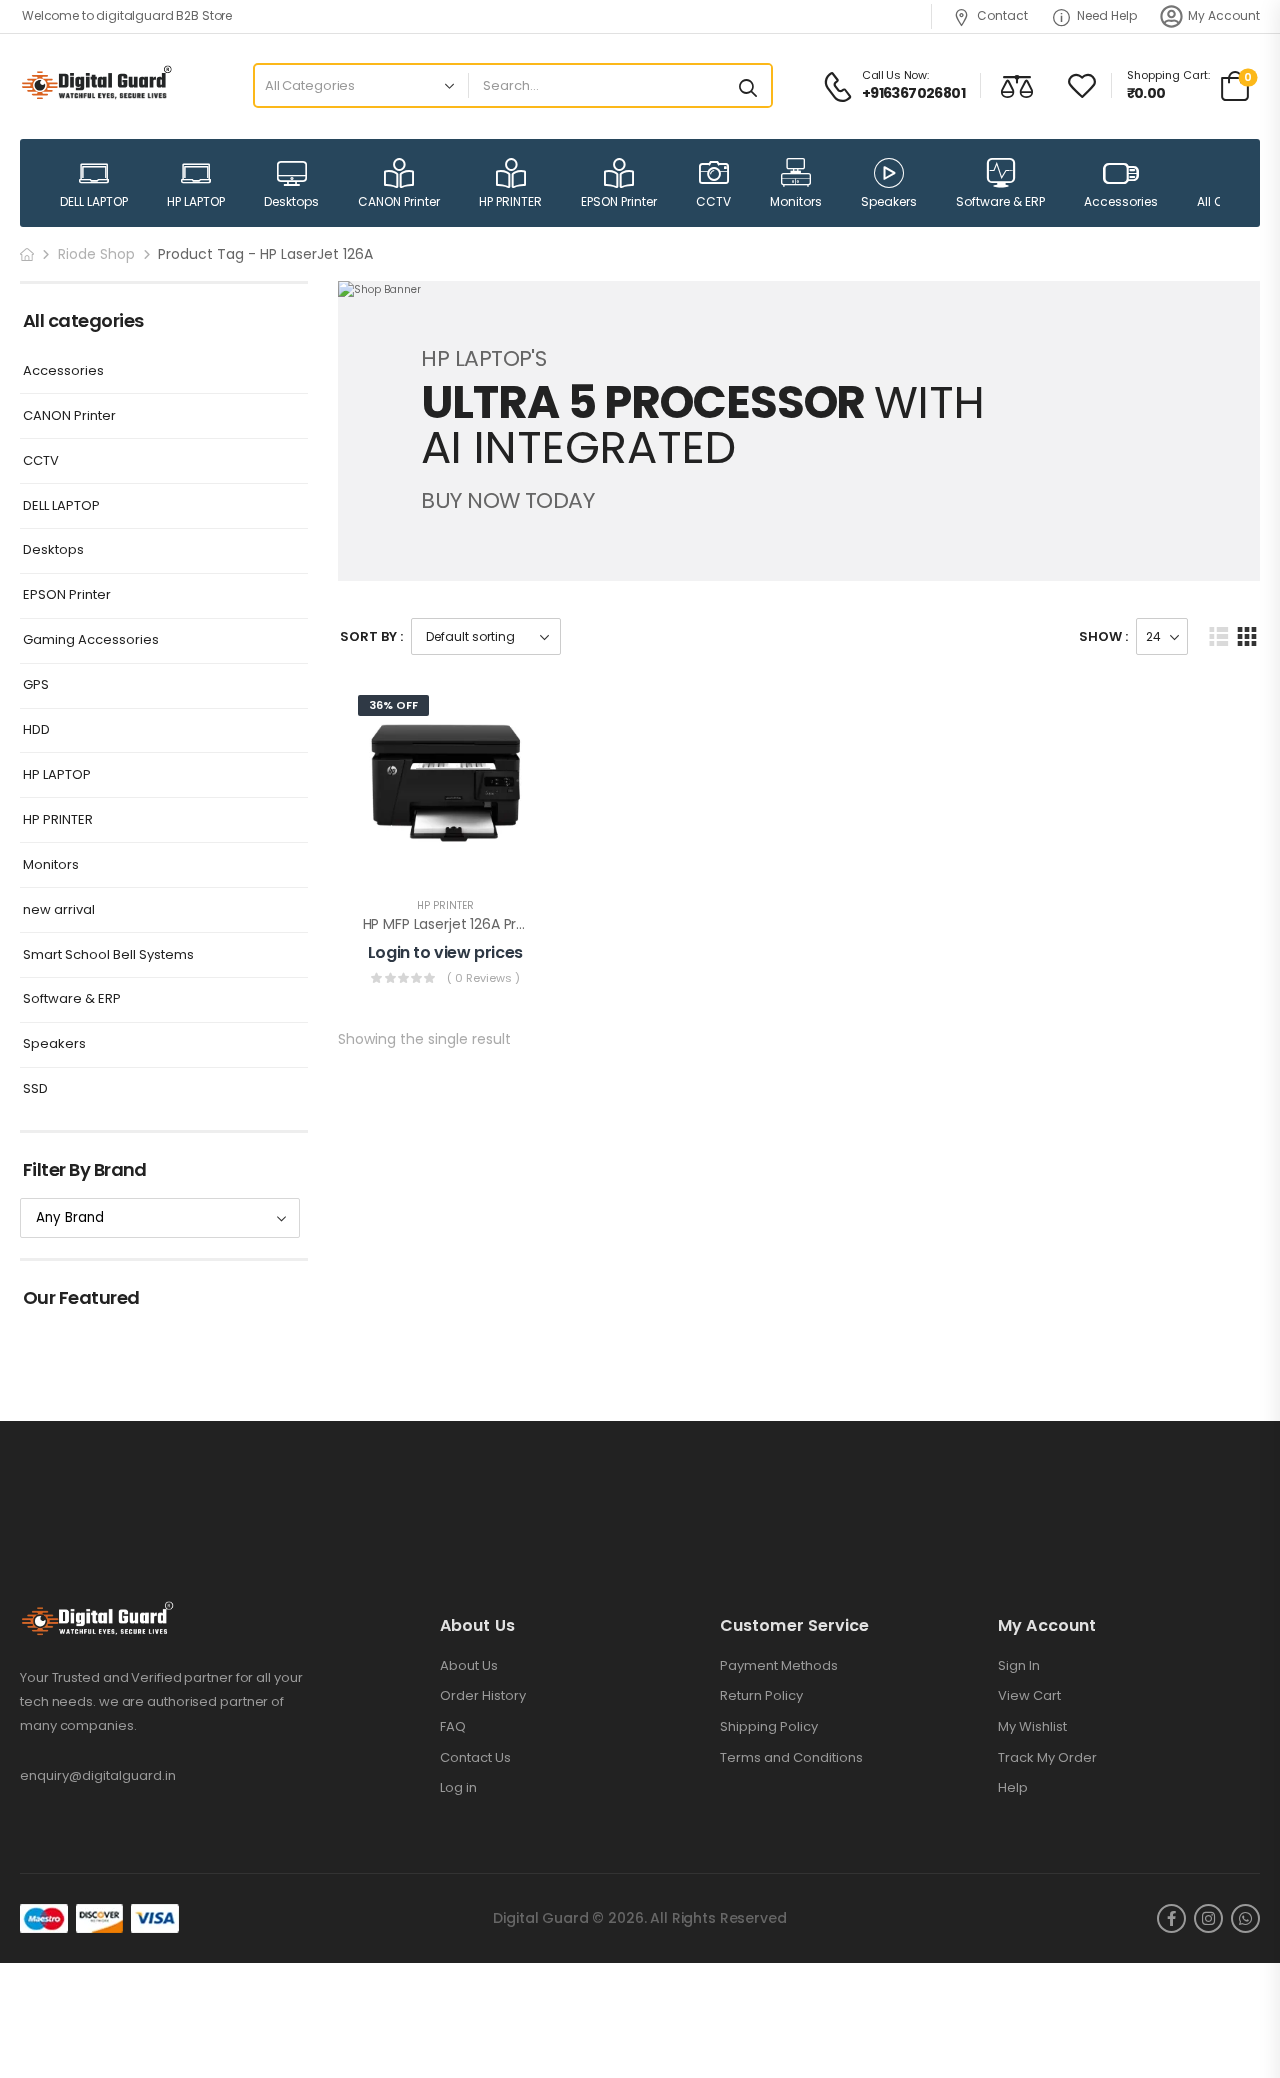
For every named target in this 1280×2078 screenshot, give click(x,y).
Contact (1002, 15)
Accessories (1121, 201)
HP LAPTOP (196, 201)
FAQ (453, 1727)
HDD (36, 730)
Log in (458, 1788)
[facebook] (1171, 1918)
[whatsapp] (1245, 1918)
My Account (1224, 15)
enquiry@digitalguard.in (98, 1775)
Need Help (1107, 15)
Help (1013, 1788)
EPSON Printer (619, 201)
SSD (35, 1089)
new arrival (59, 910)
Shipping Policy (769, 1727)
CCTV (713, 201)
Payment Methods (779, 1666)
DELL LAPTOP (94, 201)
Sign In (1019, 1666)
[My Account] (1171, 16)
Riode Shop (96, 254)
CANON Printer (399, 201)
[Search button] (748, 86)
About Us (469, 1666)
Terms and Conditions (791, 1758)
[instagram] (1208, 1918)
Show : (1103, 636)
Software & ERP (1000, 201)
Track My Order (1047, 1758)
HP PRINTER (510, 201)
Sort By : (371, 636)
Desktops (291, 201)
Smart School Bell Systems (108, 955)
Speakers (889, 201)
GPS (36, 685)
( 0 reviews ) (483, 978)
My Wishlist (1032, 1727)
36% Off (393, 705)
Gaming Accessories (91, 640)
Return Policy (761, 1696)
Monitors (796, 201)
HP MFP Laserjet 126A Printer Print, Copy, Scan (515, 924)
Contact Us (475, 1758)
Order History (483, 1696)
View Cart (1029, 1696)
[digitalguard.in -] (96, 85)
